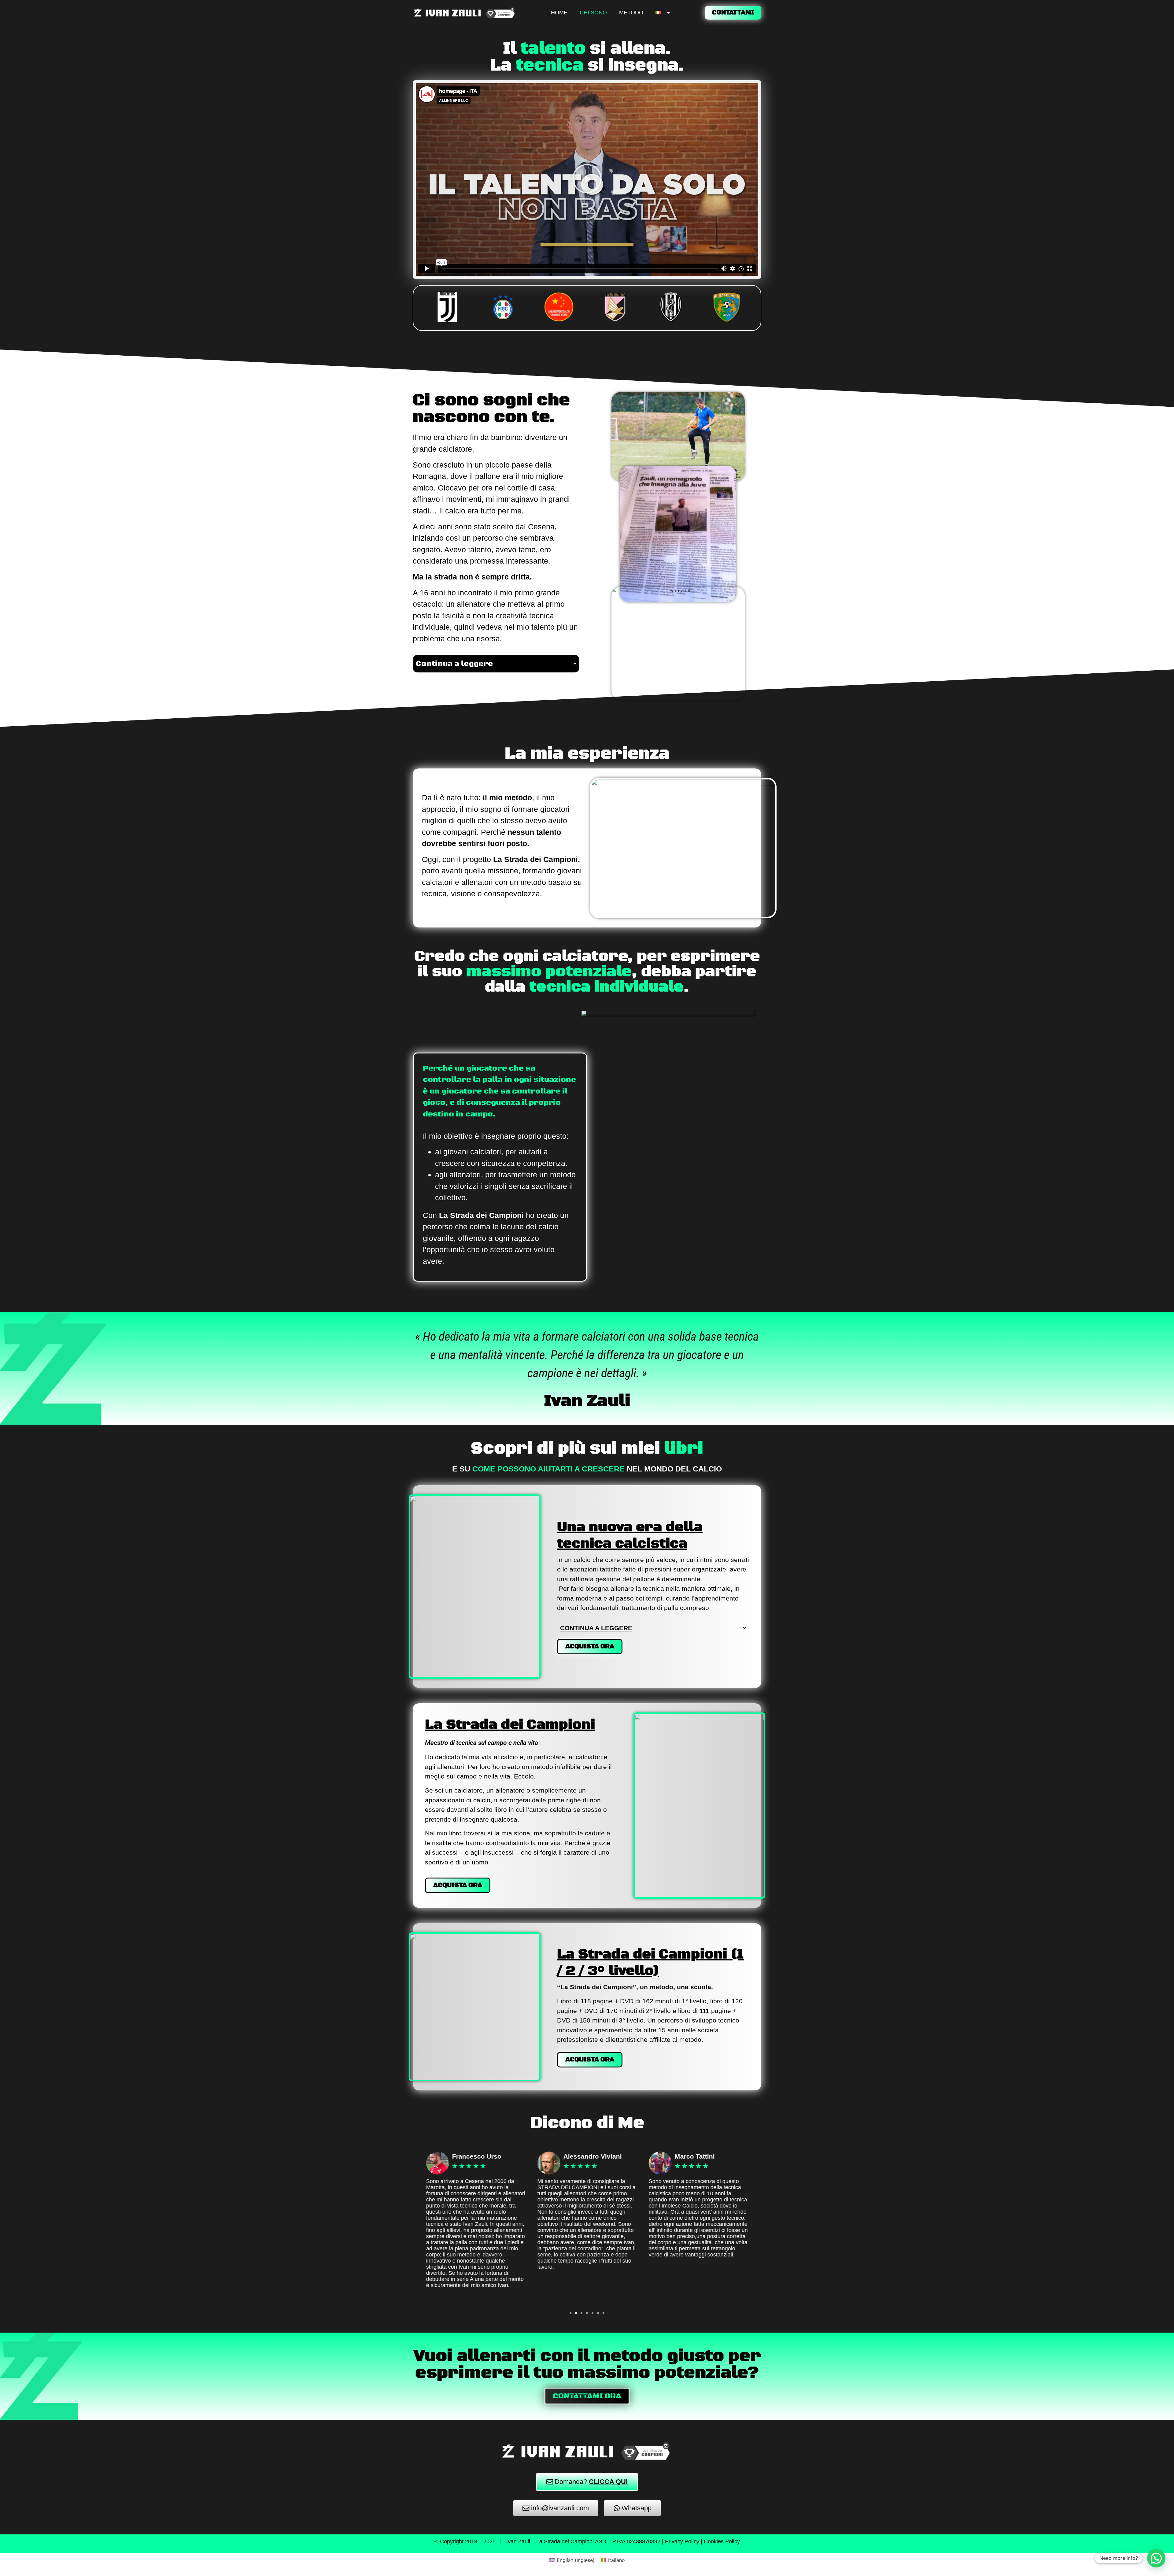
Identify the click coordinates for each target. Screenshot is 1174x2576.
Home (559, 13)
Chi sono (593, 13)
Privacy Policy (682, 2541)
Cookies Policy (722, 2541)
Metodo (631, 13)
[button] (587, 180)
